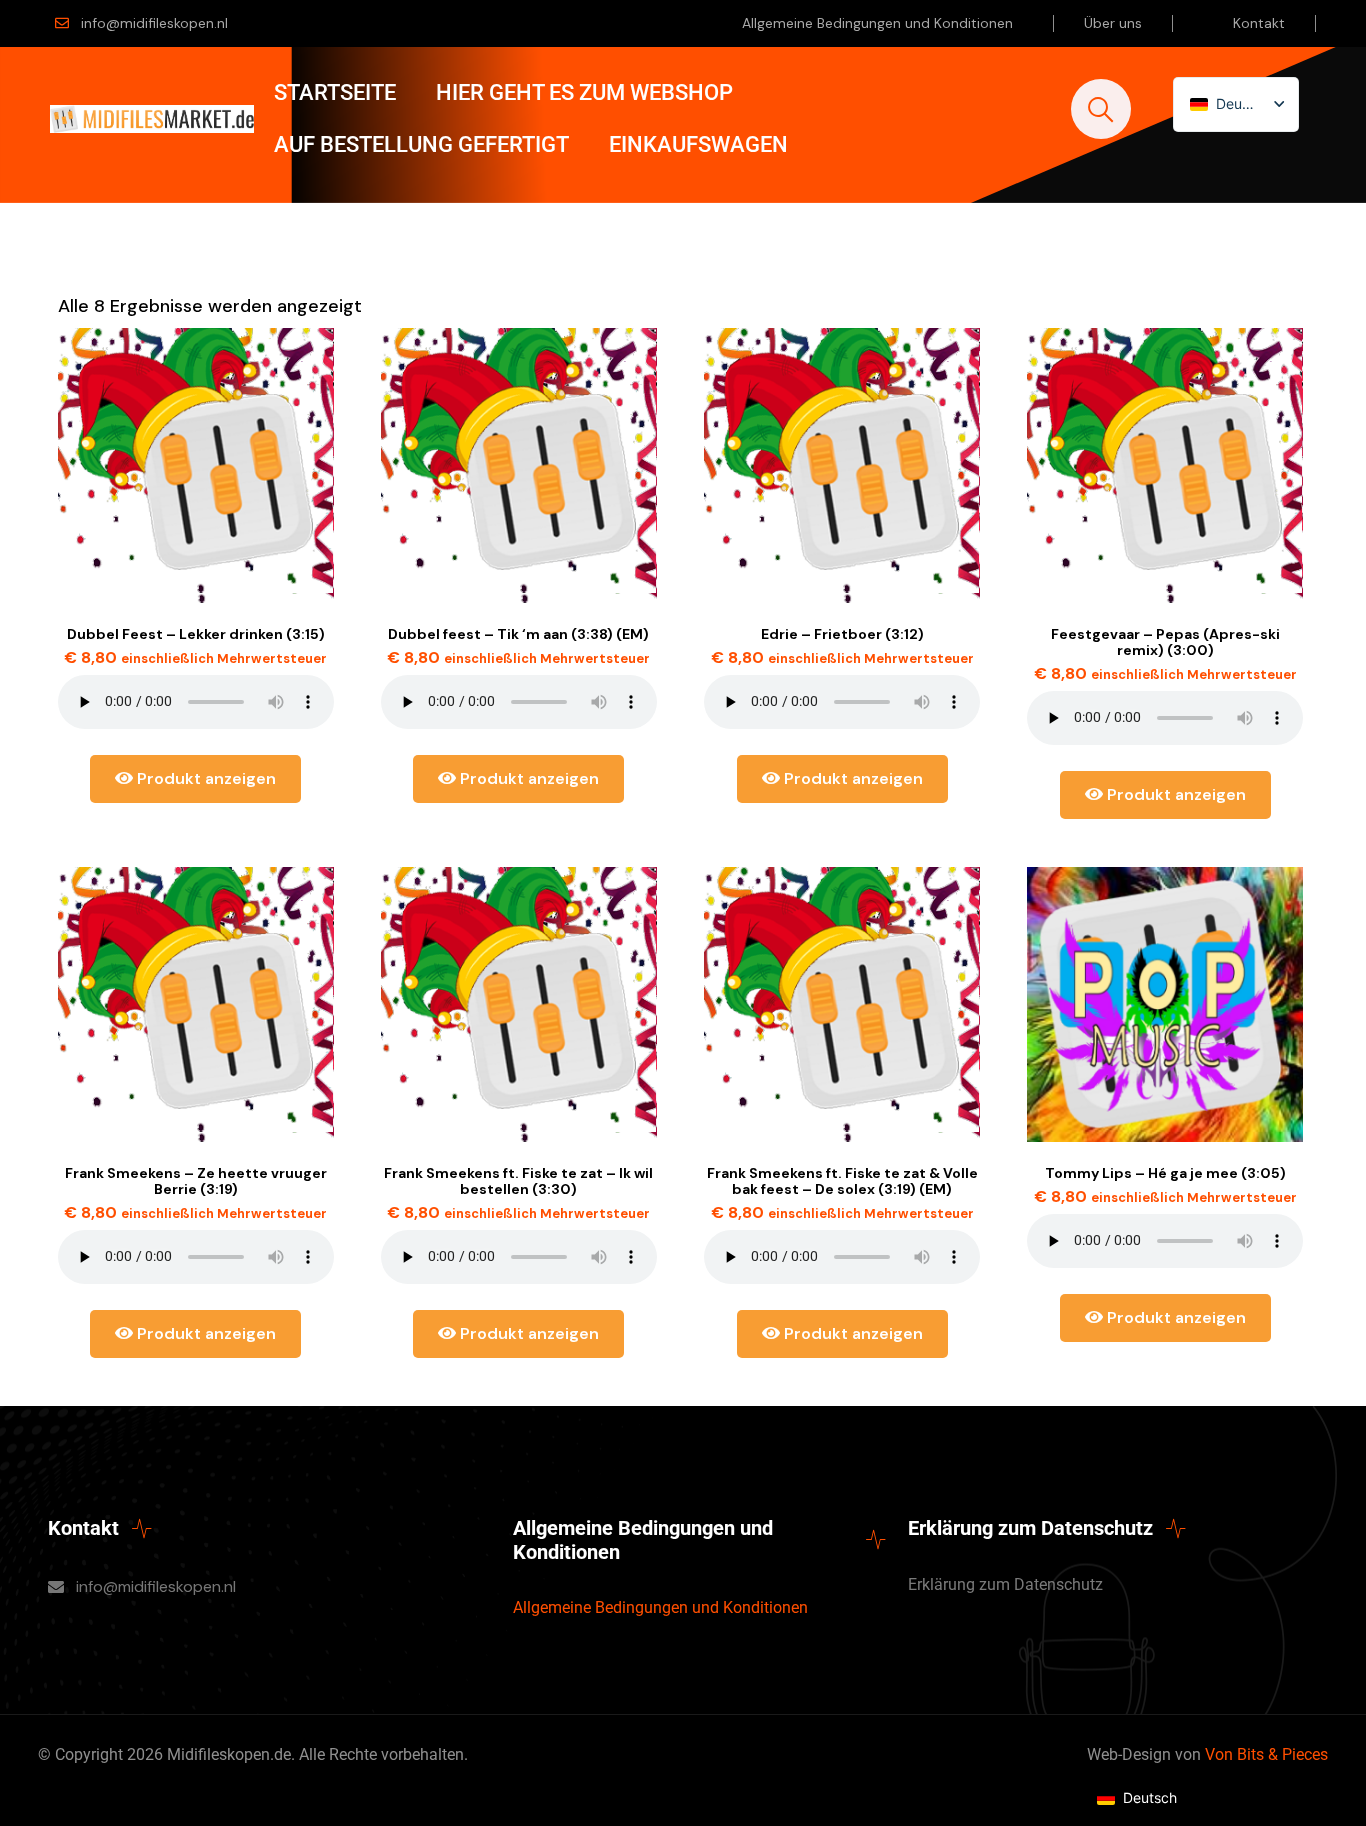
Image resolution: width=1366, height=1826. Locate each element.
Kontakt (1259, 23)
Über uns (1113, 23)
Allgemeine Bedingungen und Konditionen (877, 23)
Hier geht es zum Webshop (584, 92)
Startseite (335, 92)
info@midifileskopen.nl (154, 23)
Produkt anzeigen (204, 778)
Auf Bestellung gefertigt (421, 144)
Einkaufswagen (698, 144)
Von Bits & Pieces (1266, 1754)
